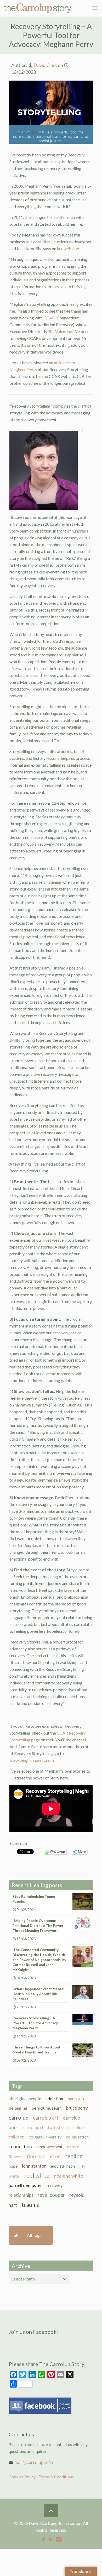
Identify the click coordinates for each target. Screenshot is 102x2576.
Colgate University (45, 2137)
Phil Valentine (60, 331)
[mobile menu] (95, 8)
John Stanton (34, 2166)
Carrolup (19, 2117)
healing (73, 2156)
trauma (30, 2205)
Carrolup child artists (43, 2127)
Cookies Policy (22, 2477)
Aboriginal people (25, 2098)
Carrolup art (46, 2118)
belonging (18, 2108)
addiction (54, 2098)
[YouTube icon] (51, 2539)
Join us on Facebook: (33, 2332)
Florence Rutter (43, 2156)
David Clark (45, 65)
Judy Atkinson (63, 2166)
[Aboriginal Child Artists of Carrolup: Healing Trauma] (38, 8)
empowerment (49, 2146)
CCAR (49, 318)
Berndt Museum (47, 2108)
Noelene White (69, 2176)
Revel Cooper (51, 2195)
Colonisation (77, 2137)
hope (13, 2166)
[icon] (59, 2539)
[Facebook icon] (43, 2539)
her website (67, 248)
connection (20, 2146)
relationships (21, 2195)
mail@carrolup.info (34, 2462)
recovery (55, 2185)
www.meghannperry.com (32, 1760)
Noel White (36, 2175)
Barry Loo (76, 2098)
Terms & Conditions (56, 2477)
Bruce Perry (77, 2108)
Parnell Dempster (25, 2185)
